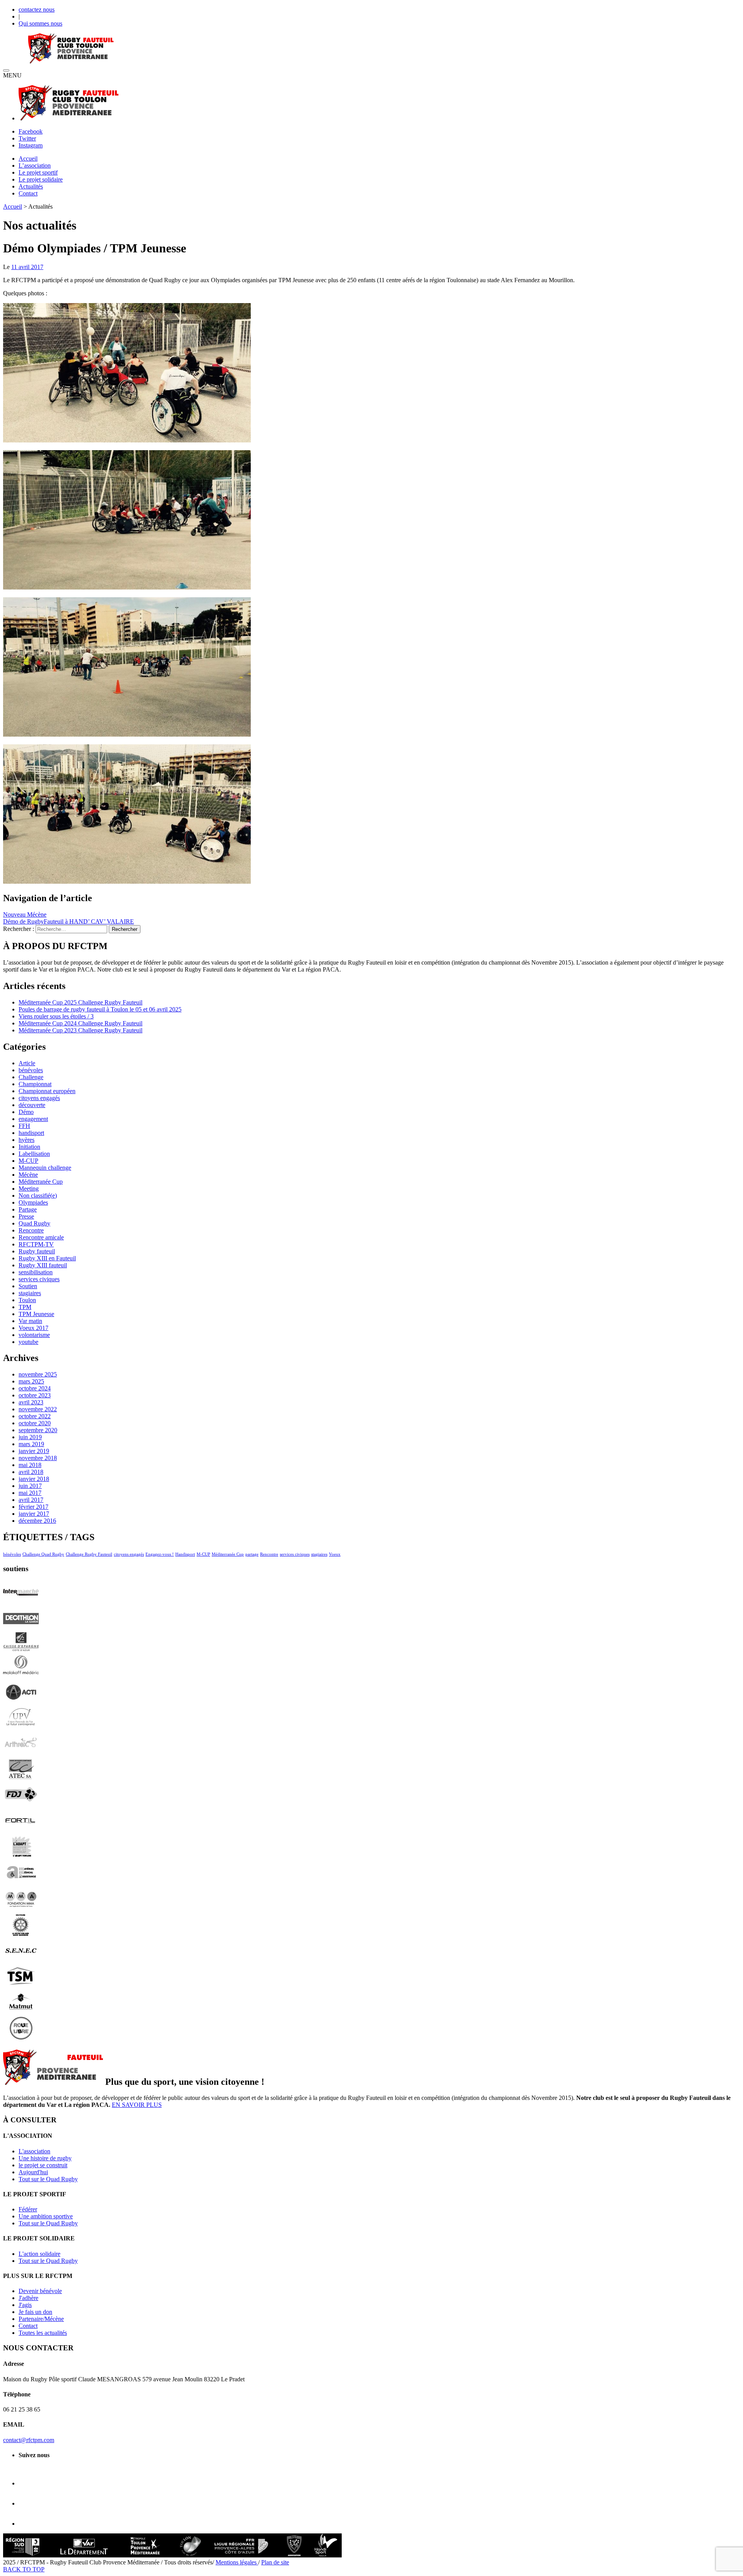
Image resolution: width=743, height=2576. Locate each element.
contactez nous (37, 9)
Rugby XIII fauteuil (43, 1265)
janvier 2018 (34, 1479)
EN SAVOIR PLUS (137, 2105)
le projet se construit (43, 2165)
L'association (34, 2151)
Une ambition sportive (46, 2216)
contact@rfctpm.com (29, 2440)
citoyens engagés (39, 1098)
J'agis (25, 2305)
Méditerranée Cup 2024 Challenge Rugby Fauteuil (80, 1023)
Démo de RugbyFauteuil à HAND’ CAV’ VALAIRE (68, 921)
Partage (28, 1209)
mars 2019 (31, 1444)
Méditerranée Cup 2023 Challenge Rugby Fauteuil (80, 1030)
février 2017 (33, 1507)
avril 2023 (31, 1402)
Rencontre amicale (41, 1237)
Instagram (31, 145)
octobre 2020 (35, 1423)
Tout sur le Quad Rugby (48, 2179)
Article (27, 1063)
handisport (31, 1133)
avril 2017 (31, 1500)
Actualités (31, 186)
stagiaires (30, 1293)
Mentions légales (237, 2562)
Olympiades (33, 1202)
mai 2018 (30, 1465)
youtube (28, 1342)
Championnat (35, 1084)
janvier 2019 (34, 1451)
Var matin (30, 1321)
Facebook (31, 131)
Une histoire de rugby (45, 2158)
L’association (35, 165)
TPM (25, 1307)
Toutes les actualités (43, 2333)
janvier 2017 (34, 1514)
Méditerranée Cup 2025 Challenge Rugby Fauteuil (80, 1002)
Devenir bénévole (40, 2291)
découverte (32, 1105)
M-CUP (28, 1161)
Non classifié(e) (38, 1195)
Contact (28, 193)
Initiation (29, 1147)
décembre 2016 (37, 1521)
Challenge (31, 1077)
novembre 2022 (38, 1409)
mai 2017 (30, 1493)
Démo (26, 1112)
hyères (27, 1140)
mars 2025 (31, 1381)
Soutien (28, 1286)
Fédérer (28, 2209)
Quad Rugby (34, 1223)
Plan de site (275, 2562)
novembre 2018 (38, 1458)
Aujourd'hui (33, 2172)
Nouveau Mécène (25, 914)
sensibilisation (36, 1272)
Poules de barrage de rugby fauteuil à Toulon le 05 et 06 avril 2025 (100, 1009)
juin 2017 (30, 1486)
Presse (26, 1216)
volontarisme (34, 1335)
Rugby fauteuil (37, 1251)
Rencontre (31, 1230)
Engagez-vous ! (160, 1554)
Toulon (27, 1300)
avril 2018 (31, 1472)
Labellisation (34, 1154)
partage (252, 1554)
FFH (24, 1126)
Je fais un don (35, 2312)
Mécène (28, 1175)
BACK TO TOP (24, 2569)
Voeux (335, 1554)
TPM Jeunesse (36, 1314)
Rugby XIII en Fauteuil (47, 1258)
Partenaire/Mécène (41, 2319)
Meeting (29, 1189)
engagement (33, 1119)
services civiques (39, 1279)
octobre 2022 (35, 1416)
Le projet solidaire (41, 179)
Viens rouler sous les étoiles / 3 (56, 1016)
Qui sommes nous (40, 23)
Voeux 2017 (33, 1328)
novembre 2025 (38, 1374)
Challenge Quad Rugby (43, 1554)
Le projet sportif (38, 172)
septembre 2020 (38, 1430)
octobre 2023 (35, 1395)
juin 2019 (30, 1437)
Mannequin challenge (45, 1168)
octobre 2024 (35, 1388)
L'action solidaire (39, 2254)
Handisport (185, 1554)
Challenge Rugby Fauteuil (89, 1554)
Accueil (28, 159)
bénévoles (31, 1070)
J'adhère (28, 2298)
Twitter (27, 138)
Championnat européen (47, 1091)
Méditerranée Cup (41, 1182)
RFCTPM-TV (36, 1244)
